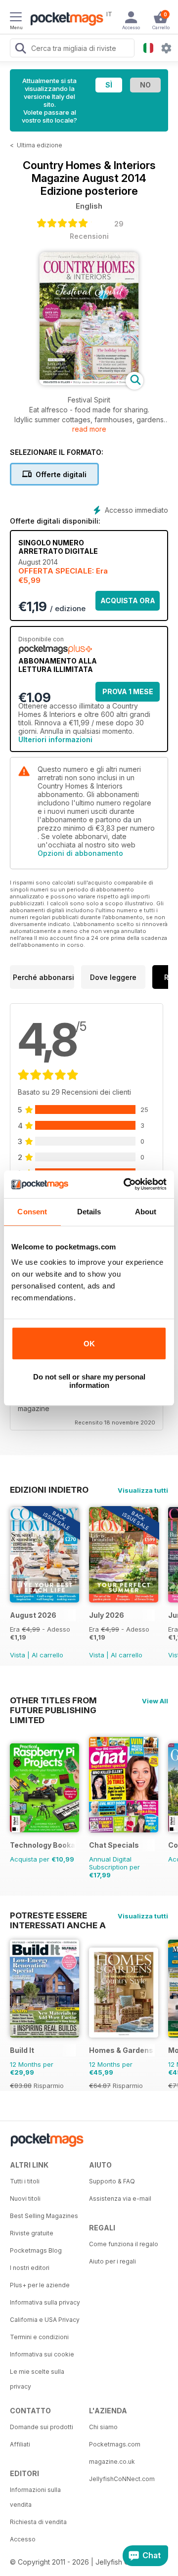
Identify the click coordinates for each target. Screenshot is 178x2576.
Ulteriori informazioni (55, 739)
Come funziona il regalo (124, 2244)
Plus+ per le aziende (40, 2285)
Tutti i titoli (25, 2181)
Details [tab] (89, 1212)
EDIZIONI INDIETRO (49, 1490)
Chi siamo (103, 2427)
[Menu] (16, 18)
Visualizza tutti (143, 1490)
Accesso (23, 2539)
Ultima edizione (40, 145)
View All (155, 1701)
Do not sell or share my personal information (89, 1381)
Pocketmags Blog (36, 2250)
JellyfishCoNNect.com (122, 2479)
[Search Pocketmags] (20, 49)
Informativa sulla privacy (45, 2302)
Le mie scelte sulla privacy (37, 2379)
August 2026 (33, 1615)
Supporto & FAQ (112, 2181)
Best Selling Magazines (44, 2216)
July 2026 (107, 1615)
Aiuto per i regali (112, 2261)
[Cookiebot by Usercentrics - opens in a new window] (126, 1184)
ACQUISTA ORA (128, 600)
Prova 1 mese (128, 691)
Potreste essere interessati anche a (58, 1915)
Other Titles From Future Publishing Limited (53, 1700)
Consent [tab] (32, 1212)
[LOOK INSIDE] (89, 382)
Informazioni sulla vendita (35, 2497)
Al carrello (47, 1655)
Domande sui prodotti (42, 2427)
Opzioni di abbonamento (80, 853)
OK (89, 1344)
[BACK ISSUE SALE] (44, 1600)
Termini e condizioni (39, 2337)
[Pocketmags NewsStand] (64, 20)
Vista (18, 1655)
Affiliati (20, 2444)
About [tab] (146, 1212)
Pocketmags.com (115, 2444)
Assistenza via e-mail (120, 2198)
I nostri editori (30, 2268)
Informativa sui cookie (42, 2354)
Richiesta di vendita (38, 2522)
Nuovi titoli (25, 2198)
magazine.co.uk (112, 2462)
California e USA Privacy (45, 2320)
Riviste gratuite (32, 2233)
